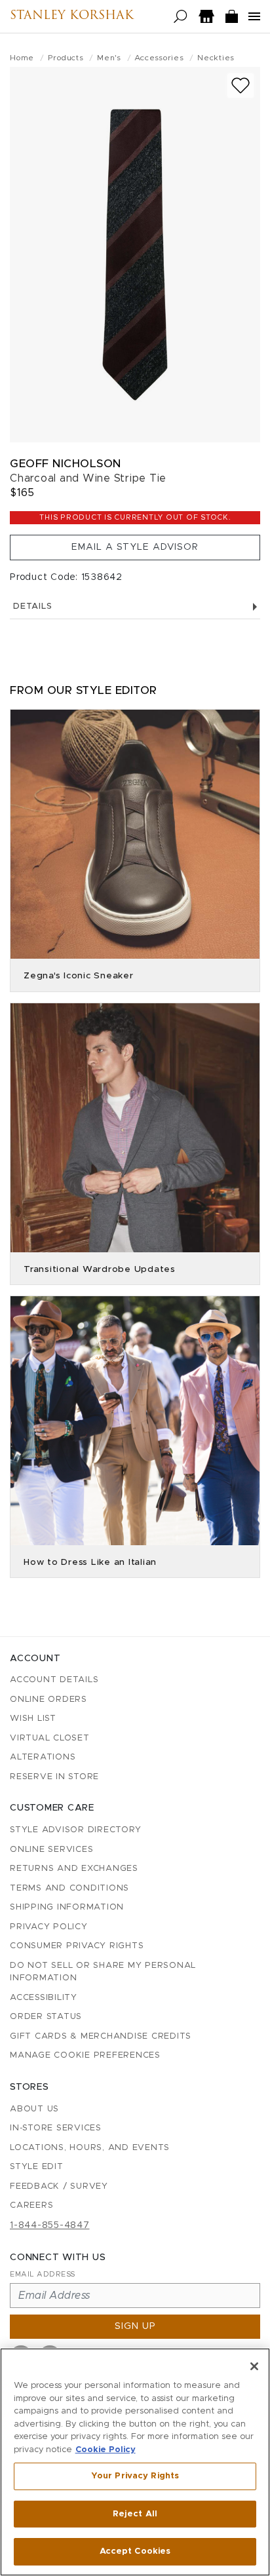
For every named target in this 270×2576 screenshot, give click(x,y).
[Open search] (181, 17)
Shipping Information (67, 1907)
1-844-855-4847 (50, 2225)
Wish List (33, 1719)
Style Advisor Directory (75, 1830)
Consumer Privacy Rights (77, 1946)
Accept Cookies (135, 2551)
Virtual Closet (50, 1738)
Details (32, 606)
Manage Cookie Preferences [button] (85, 2055)
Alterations (43, 1757)
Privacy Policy (49, 1927)
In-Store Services (56, 2128)
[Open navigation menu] (254, 16)
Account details (54, 1680)
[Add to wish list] (241, 86)
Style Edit (37, 2167)
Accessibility (44, 1998)
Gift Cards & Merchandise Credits (101, 2036)
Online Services (51, 1850)
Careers (31, 2205)
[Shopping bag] (232, 17)
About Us (34, 2109)
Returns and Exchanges (74, 1869)
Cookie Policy (106, 2450)
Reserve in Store (54, 1777)
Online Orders (48, 1700)
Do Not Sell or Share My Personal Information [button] (103, 1972)
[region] (135, 2462)
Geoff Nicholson (66, 464)
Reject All (135, 2514)
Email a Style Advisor (135, 547)
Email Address (43, 2274)
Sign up (135, 2326)
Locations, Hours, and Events (90, 2148)
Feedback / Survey (59, 2186)
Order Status (46, 2017)
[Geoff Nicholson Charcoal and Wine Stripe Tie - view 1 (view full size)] (135, 255)
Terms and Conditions (69, 1888)
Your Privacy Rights (135, 2476)
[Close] (254, 2366)
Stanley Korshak (72, 16)
